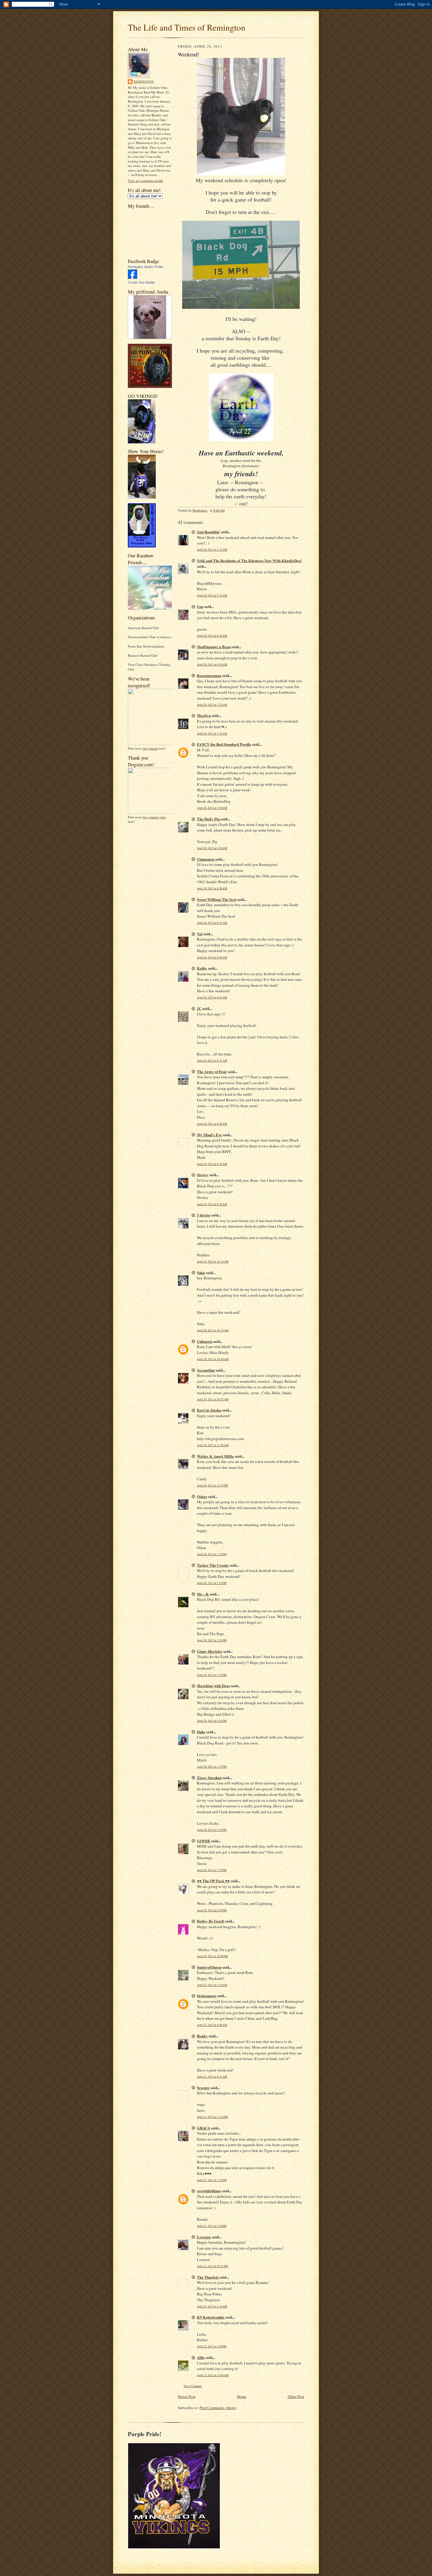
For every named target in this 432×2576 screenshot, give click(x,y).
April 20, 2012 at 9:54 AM (212, 1164)
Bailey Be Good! (211, 1921)
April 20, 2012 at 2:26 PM (212, 1640)
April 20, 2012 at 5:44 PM (212, 1830)
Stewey (203, 1175)
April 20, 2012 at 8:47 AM (212, 923)
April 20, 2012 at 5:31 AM (212, 550)
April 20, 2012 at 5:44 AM (212, 595)
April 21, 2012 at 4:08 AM (212, 2025)
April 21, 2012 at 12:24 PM (212, 2117)
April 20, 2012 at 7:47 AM (212, 734)
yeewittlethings (209, 2191)
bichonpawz (207, 1996)
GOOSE (204, 1841)
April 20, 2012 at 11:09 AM (213, 1445)
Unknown (205, 1341)
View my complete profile (145, 181)
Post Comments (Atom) (218, 2408)
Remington (144, 81)
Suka (201, 1272)
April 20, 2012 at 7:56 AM (212, 808)
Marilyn (204, 715)
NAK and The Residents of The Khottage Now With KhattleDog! (249, 560)
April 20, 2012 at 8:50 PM (212, 1910)
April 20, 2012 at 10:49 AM (213, 1359)
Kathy (202, 968)
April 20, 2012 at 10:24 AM (213, 1330)
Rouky (202, 2036)
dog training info (154, 817)
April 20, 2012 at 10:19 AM (213, 1262)
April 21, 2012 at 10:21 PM (212, 2266)
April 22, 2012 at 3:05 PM (212, 2346)
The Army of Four (212, 1071)
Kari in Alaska (209, 1410)
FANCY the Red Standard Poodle (224, 744)
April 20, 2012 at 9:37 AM (212, 1061)
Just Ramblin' (209, 532)
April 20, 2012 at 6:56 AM (212, 664)
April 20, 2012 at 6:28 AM (212, 636)
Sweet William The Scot (217, 899)
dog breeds (150, 748)
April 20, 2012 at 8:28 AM (212, 888)
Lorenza (204, 2237)
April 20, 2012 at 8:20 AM (212, 848)
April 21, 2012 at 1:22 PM (212, 2180)
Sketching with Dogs (214, 1686)
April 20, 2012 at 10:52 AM (213, 1399)
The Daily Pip (209, 819)
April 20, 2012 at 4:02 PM (212, 1721)
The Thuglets (208, 2277)
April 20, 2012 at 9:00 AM (212, 957)
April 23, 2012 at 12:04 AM (213, 2375)
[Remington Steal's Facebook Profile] (133, 278)
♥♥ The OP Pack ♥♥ (213, 1881)
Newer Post (187, 2396)
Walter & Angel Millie (215, 1456)
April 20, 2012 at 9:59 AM (212, 1204)
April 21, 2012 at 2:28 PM (212, 2226)
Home (242, 2396)
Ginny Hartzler (210, 1651)
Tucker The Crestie (213, 1565)
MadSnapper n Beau (214, 647)
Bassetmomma (209, 675)
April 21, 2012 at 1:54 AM (212, 1985)
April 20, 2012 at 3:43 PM (212, 1675)
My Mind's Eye (209, 1135)
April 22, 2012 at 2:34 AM (212, 2306)
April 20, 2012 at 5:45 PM (212, 1870)
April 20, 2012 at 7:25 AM (212, 705)
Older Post (296, 2396)
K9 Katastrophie (211, 2317)
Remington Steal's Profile (145, 267)
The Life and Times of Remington (187, 27)
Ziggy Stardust (209, 1778)
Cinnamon (206, 859)
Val (200, 934)
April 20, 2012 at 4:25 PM (212, 1767)
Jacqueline (206, 1370)
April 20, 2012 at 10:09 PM (212, 1956)
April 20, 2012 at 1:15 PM (212, 1554)
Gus (200, 606)
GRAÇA (204, 2128)
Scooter (203, 2088)
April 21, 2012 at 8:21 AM (212, 2077)
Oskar (202, 1496)
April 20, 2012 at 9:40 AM (212, 1124)
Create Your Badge (141, 282)
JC (199, 1008)
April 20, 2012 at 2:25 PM (212, 1583)
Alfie (201, 2357)
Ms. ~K (203, 1594)
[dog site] (152, 744)
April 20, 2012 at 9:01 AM (212, 997)
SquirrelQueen (209, 1967)
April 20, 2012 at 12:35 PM (212, 1485)
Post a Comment (193, 2386)
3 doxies (204, 1215)
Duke (201, 1732)
